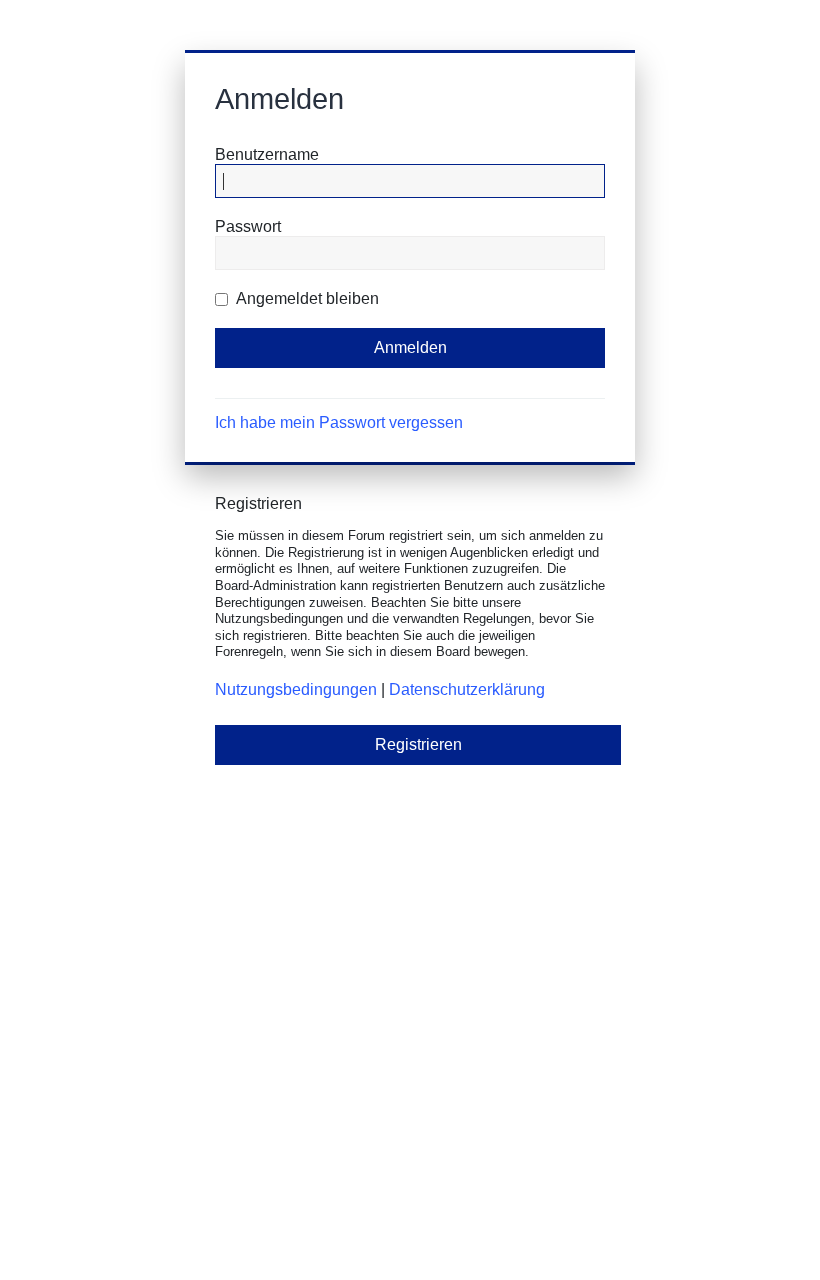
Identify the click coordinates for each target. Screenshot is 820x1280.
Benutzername (267, 154)
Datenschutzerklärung (467, 689)
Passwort (248, 226)
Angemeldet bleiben (306, 298)
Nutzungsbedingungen (296, 689)
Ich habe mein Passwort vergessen (339, 422)
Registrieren (418, 744)
